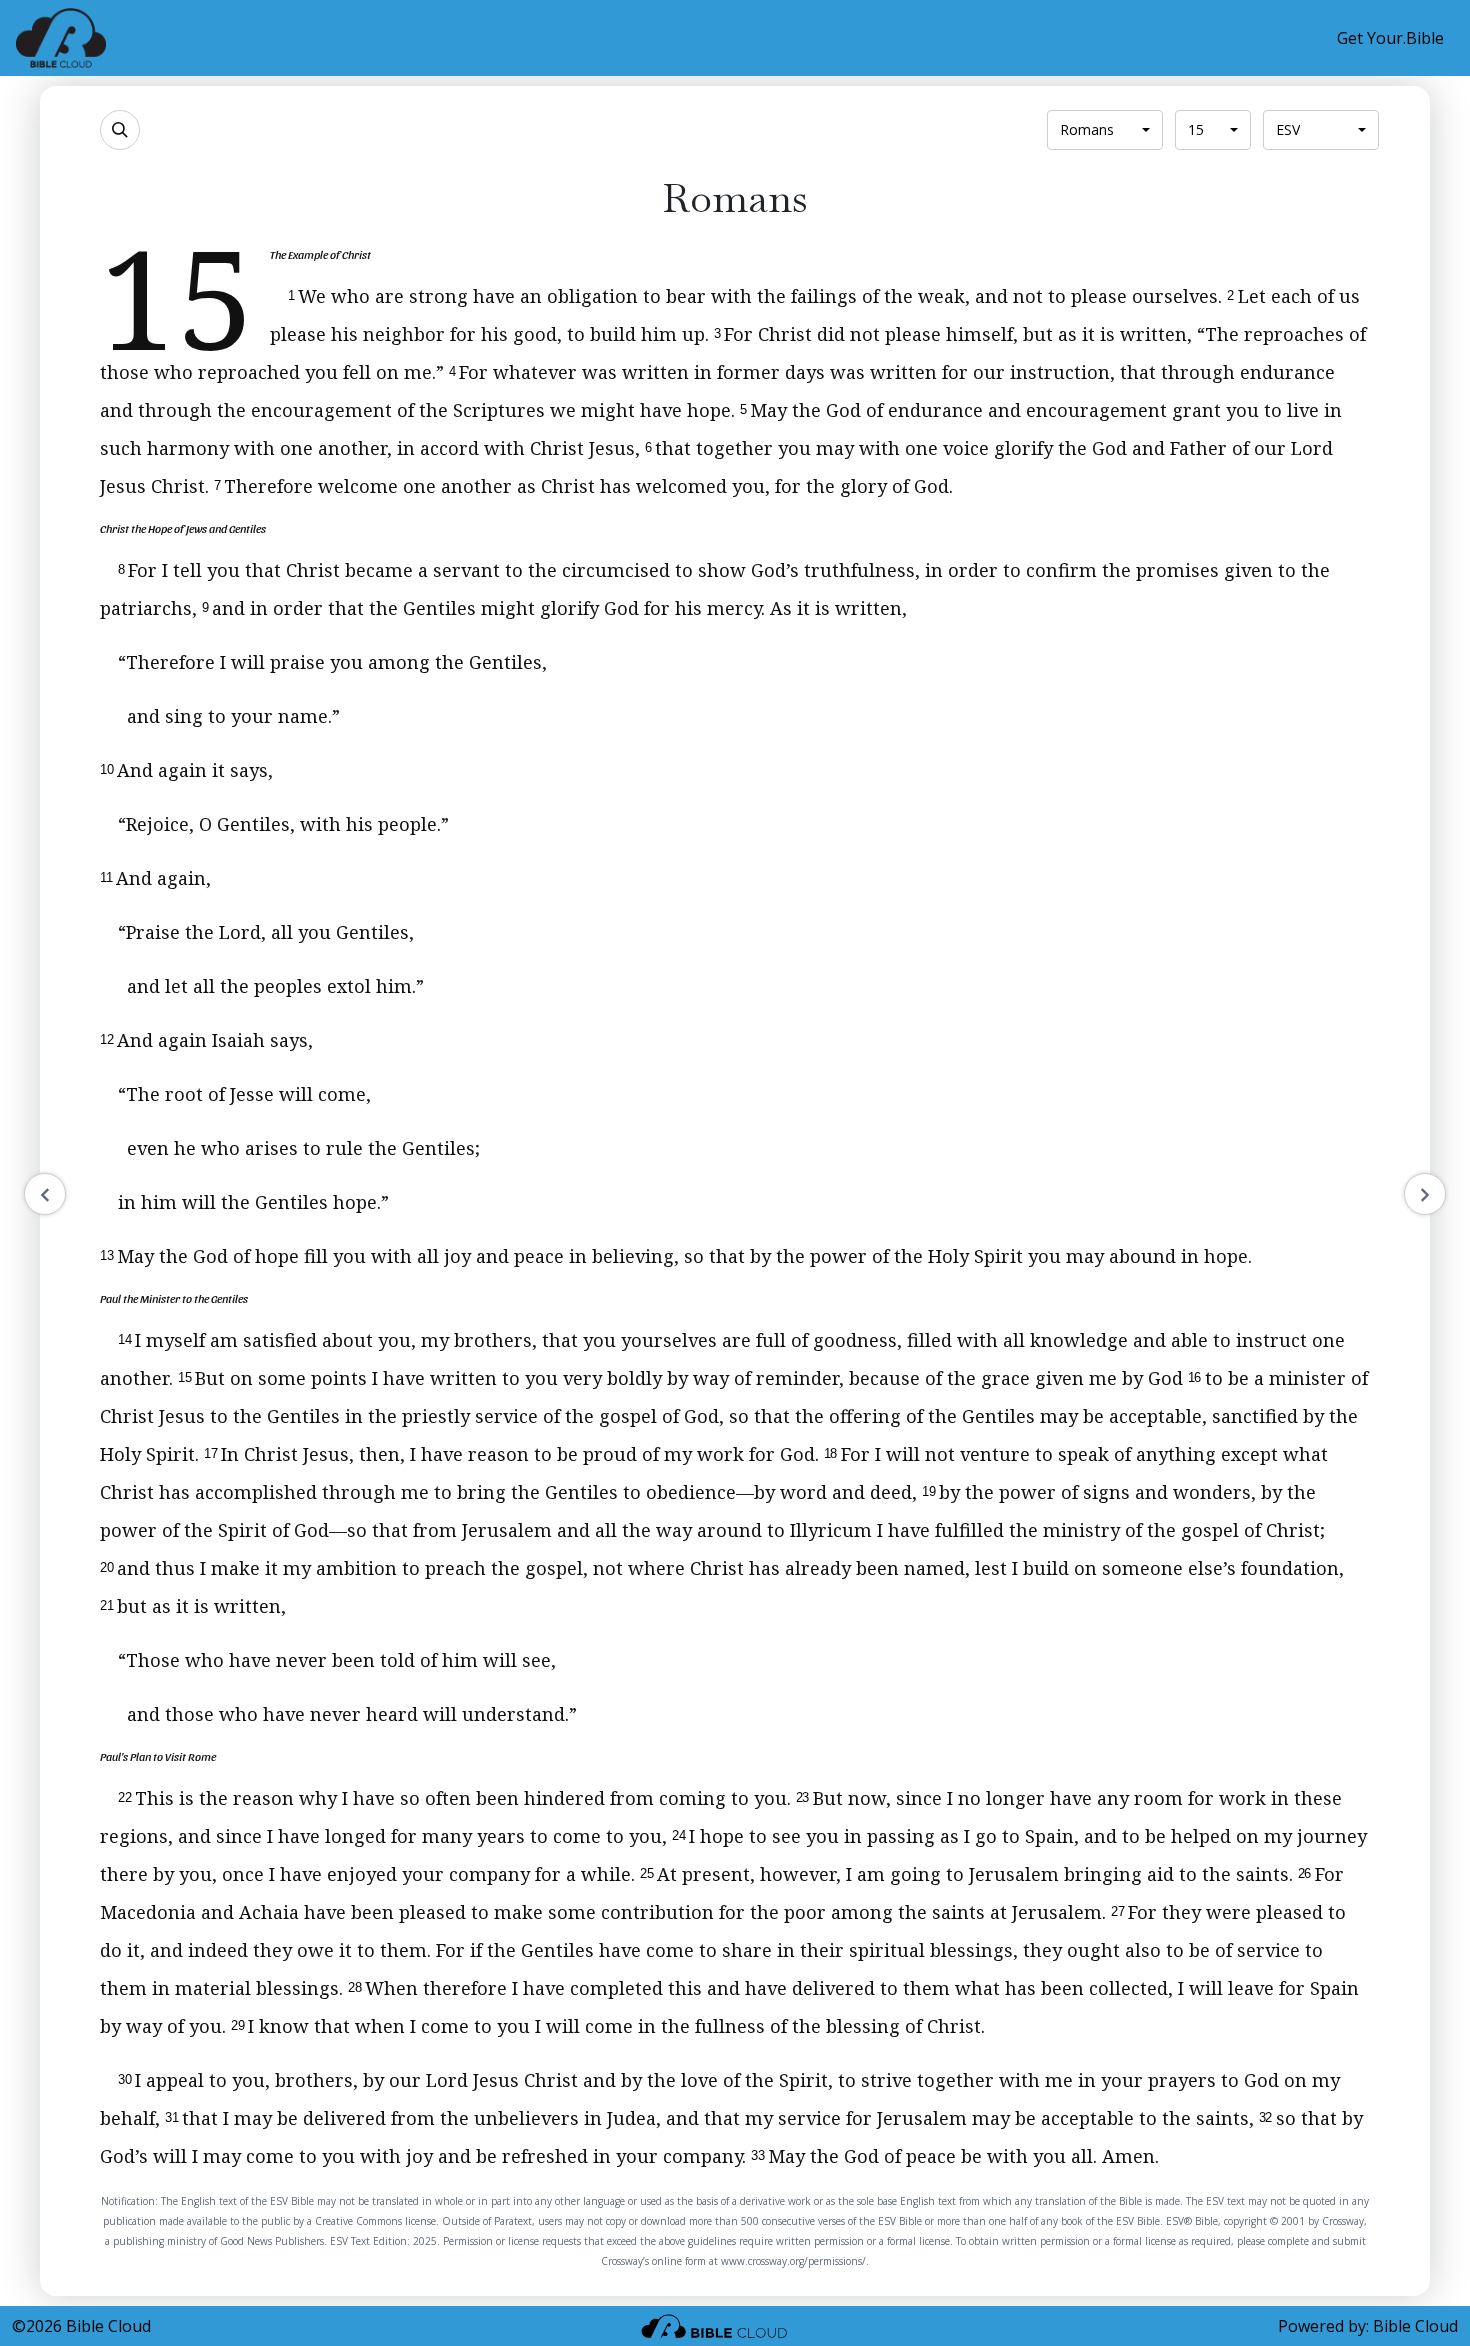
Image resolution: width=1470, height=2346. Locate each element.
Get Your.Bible (1390, 38)
